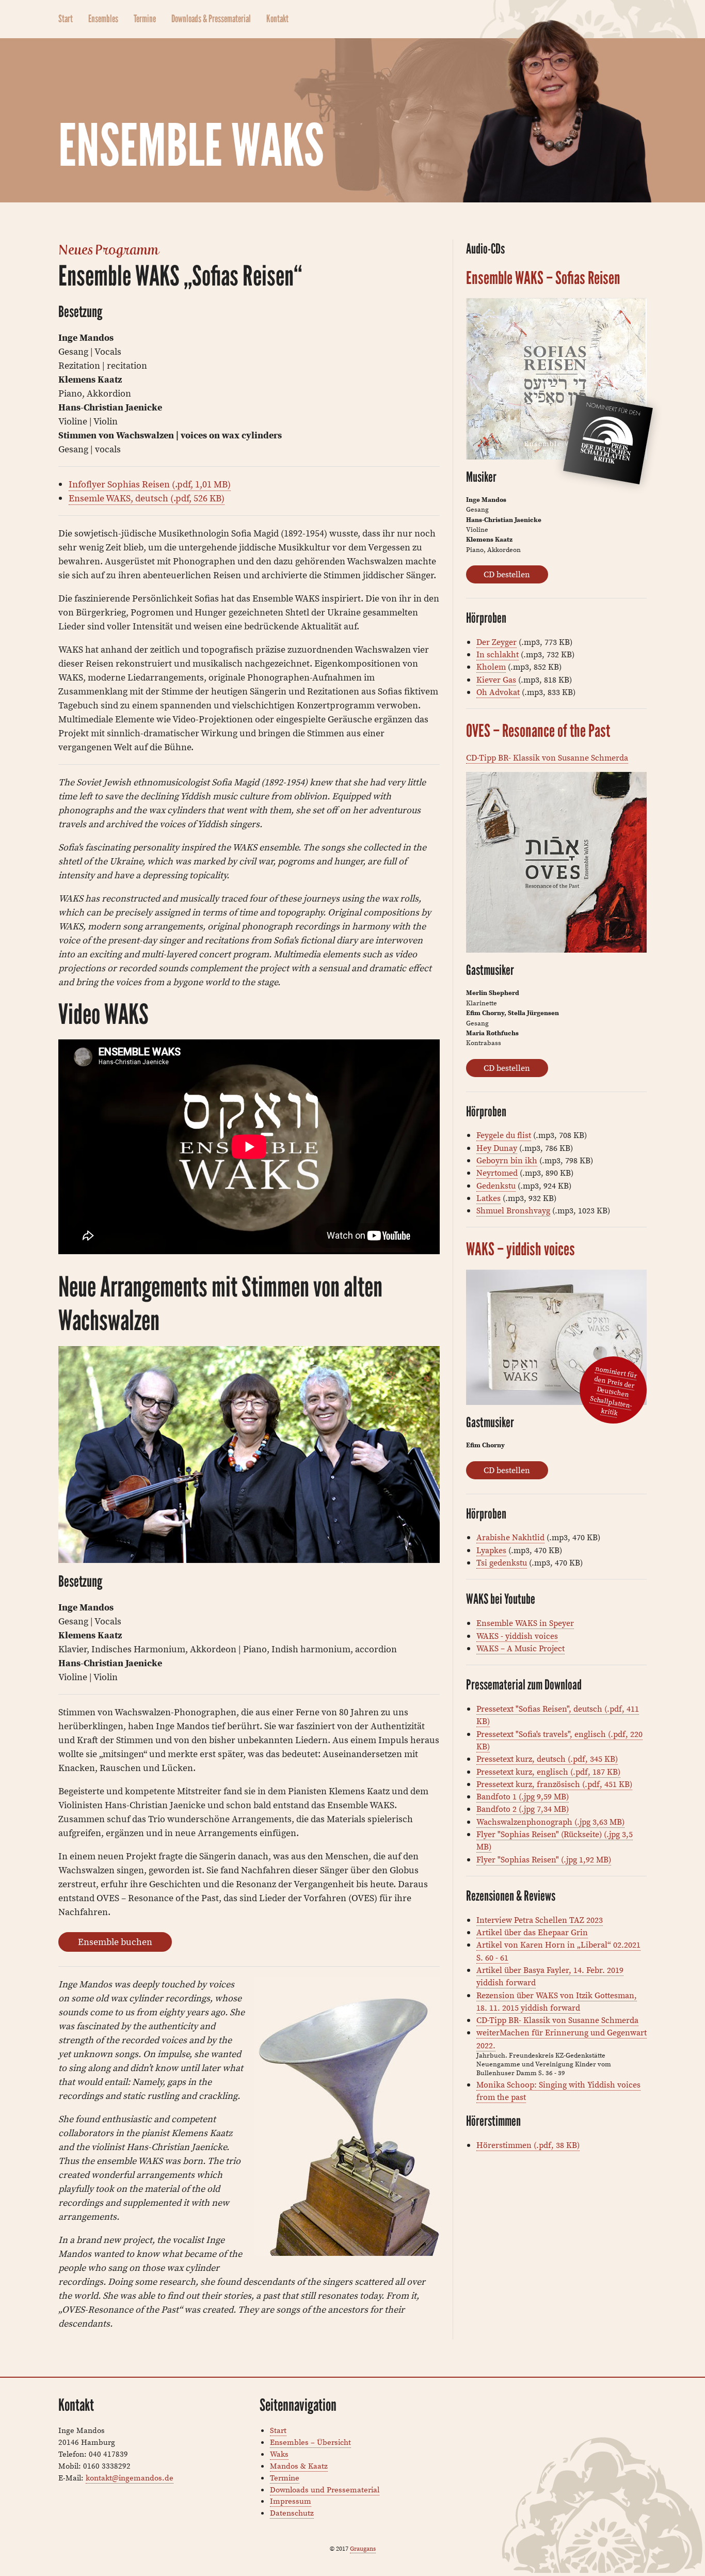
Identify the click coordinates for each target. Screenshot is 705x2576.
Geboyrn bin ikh (507, 1160)
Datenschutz (292, 2513)
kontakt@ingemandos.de (130, 2478)
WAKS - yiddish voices (517, 1636)
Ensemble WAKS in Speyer (525, 1623)
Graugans (363, 2548)
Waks (279, 2454)
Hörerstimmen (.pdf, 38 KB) (528, 2145)
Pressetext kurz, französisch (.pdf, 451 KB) (554, 1784)
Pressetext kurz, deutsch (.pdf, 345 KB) (547, 1759)
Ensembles (103, 19)
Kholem (491, 667)
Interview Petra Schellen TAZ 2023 (540, 1920)
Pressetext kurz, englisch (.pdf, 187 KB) (548, 1772)
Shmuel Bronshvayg (513, 1210)
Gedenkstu (496, 1186)
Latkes (488, 1198)
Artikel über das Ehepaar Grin (532, 1932)
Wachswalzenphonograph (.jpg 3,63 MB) (550, 1822)
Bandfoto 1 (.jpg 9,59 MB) (523, 1796)
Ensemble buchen (115, 1942)
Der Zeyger (496, 642)
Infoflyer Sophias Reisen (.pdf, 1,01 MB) (150, 484)
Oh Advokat (498, 692)
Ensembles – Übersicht (310, 2442)
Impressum (291, 2501)
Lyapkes (491, 1550)
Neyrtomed (497, 1173)
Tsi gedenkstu (502, 1562)
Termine (145, 19)
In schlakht (498, 654)
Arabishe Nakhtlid (510, 1537)
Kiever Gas (496, 679)
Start (66, 19)
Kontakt (277, 19)
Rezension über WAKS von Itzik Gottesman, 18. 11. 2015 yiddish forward (557, 2001)
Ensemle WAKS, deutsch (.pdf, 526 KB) (147, 498)
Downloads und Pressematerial (325, 2490)
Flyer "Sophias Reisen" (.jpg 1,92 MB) (544, 1859)
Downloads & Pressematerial (211, 19)
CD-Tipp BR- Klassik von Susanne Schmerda (547, 757)
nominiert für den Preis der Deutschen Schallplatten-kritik (614, 1391)
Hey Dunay (497, 1148)
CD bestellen (507, 574)
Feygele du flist (504, 1135)
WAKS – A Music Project (520, 1648)
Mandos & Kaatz (299, 2466)
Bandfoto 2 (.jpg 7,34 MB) (523, 1809)
